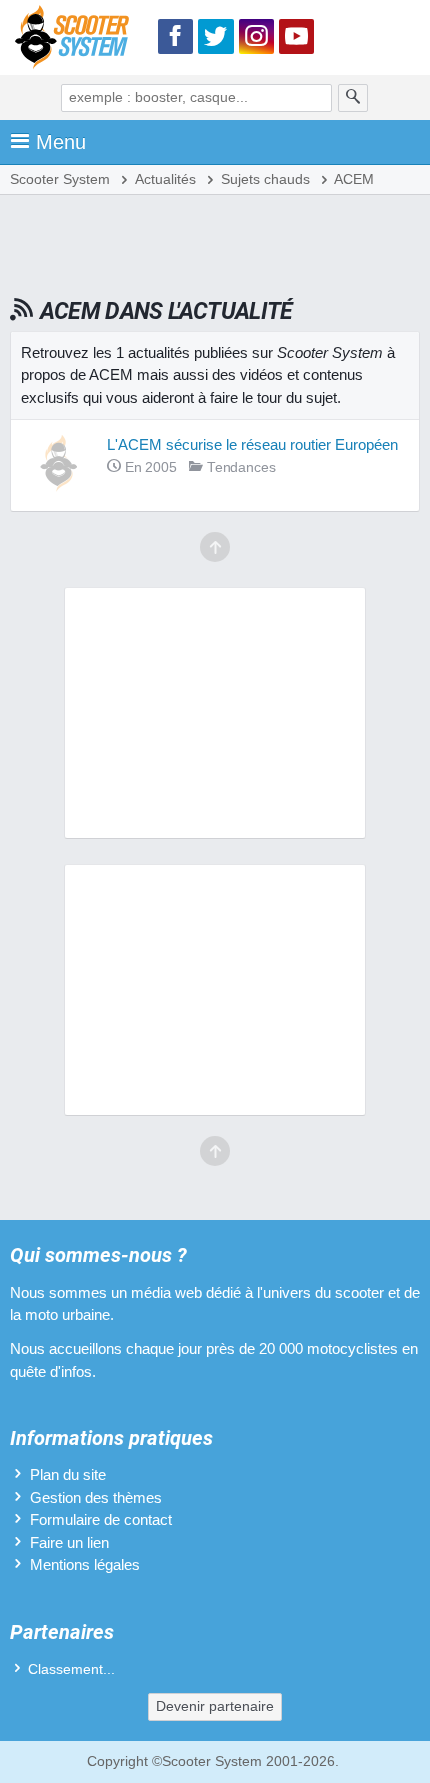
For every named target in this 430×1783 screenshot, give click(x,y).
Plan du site (68, 1474)
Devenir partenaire (215, 1706)
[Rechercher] (353, 98)
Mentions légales (85, 1564)
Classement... (71, 1669)
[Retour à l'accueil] (77, 40)
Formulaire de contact (101, 1519)
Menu (61, 142)
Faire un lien (69, 1542)
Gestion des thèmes (96, 1497)
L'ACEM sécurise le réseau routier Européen (252, 444)
